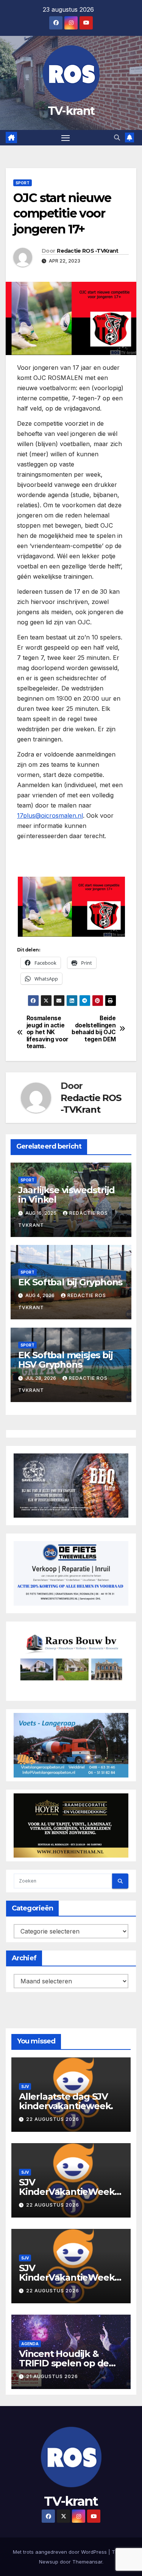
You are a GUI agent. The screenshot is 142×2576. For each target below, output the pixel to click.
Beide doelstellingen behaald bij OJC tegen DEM (94, 1029)
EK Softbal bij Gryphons (70, 1282)
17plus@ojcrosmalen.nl (50, 815)
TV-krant (71, 111)
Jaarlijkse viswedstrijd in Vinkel (66, 1195)
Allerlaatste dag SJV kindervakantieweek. (66, 2101)
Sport (23, 183)
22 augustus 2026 (53, 2119)
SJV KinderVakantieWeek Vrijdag (67, 2277)
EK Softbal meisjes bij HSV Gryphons (66, 1360)
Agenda (30, 2344)
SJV (25, 2086)
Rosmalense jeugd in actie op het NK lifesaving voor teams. (48, 1032)
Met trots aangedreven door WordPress (61, 2552)
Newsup (49, 2562)
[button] (117, 137)
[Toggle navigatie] (66, 138)
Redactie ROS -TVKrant (87, 251)
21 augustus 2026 (52, 2376)
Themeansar (87, 2562)
